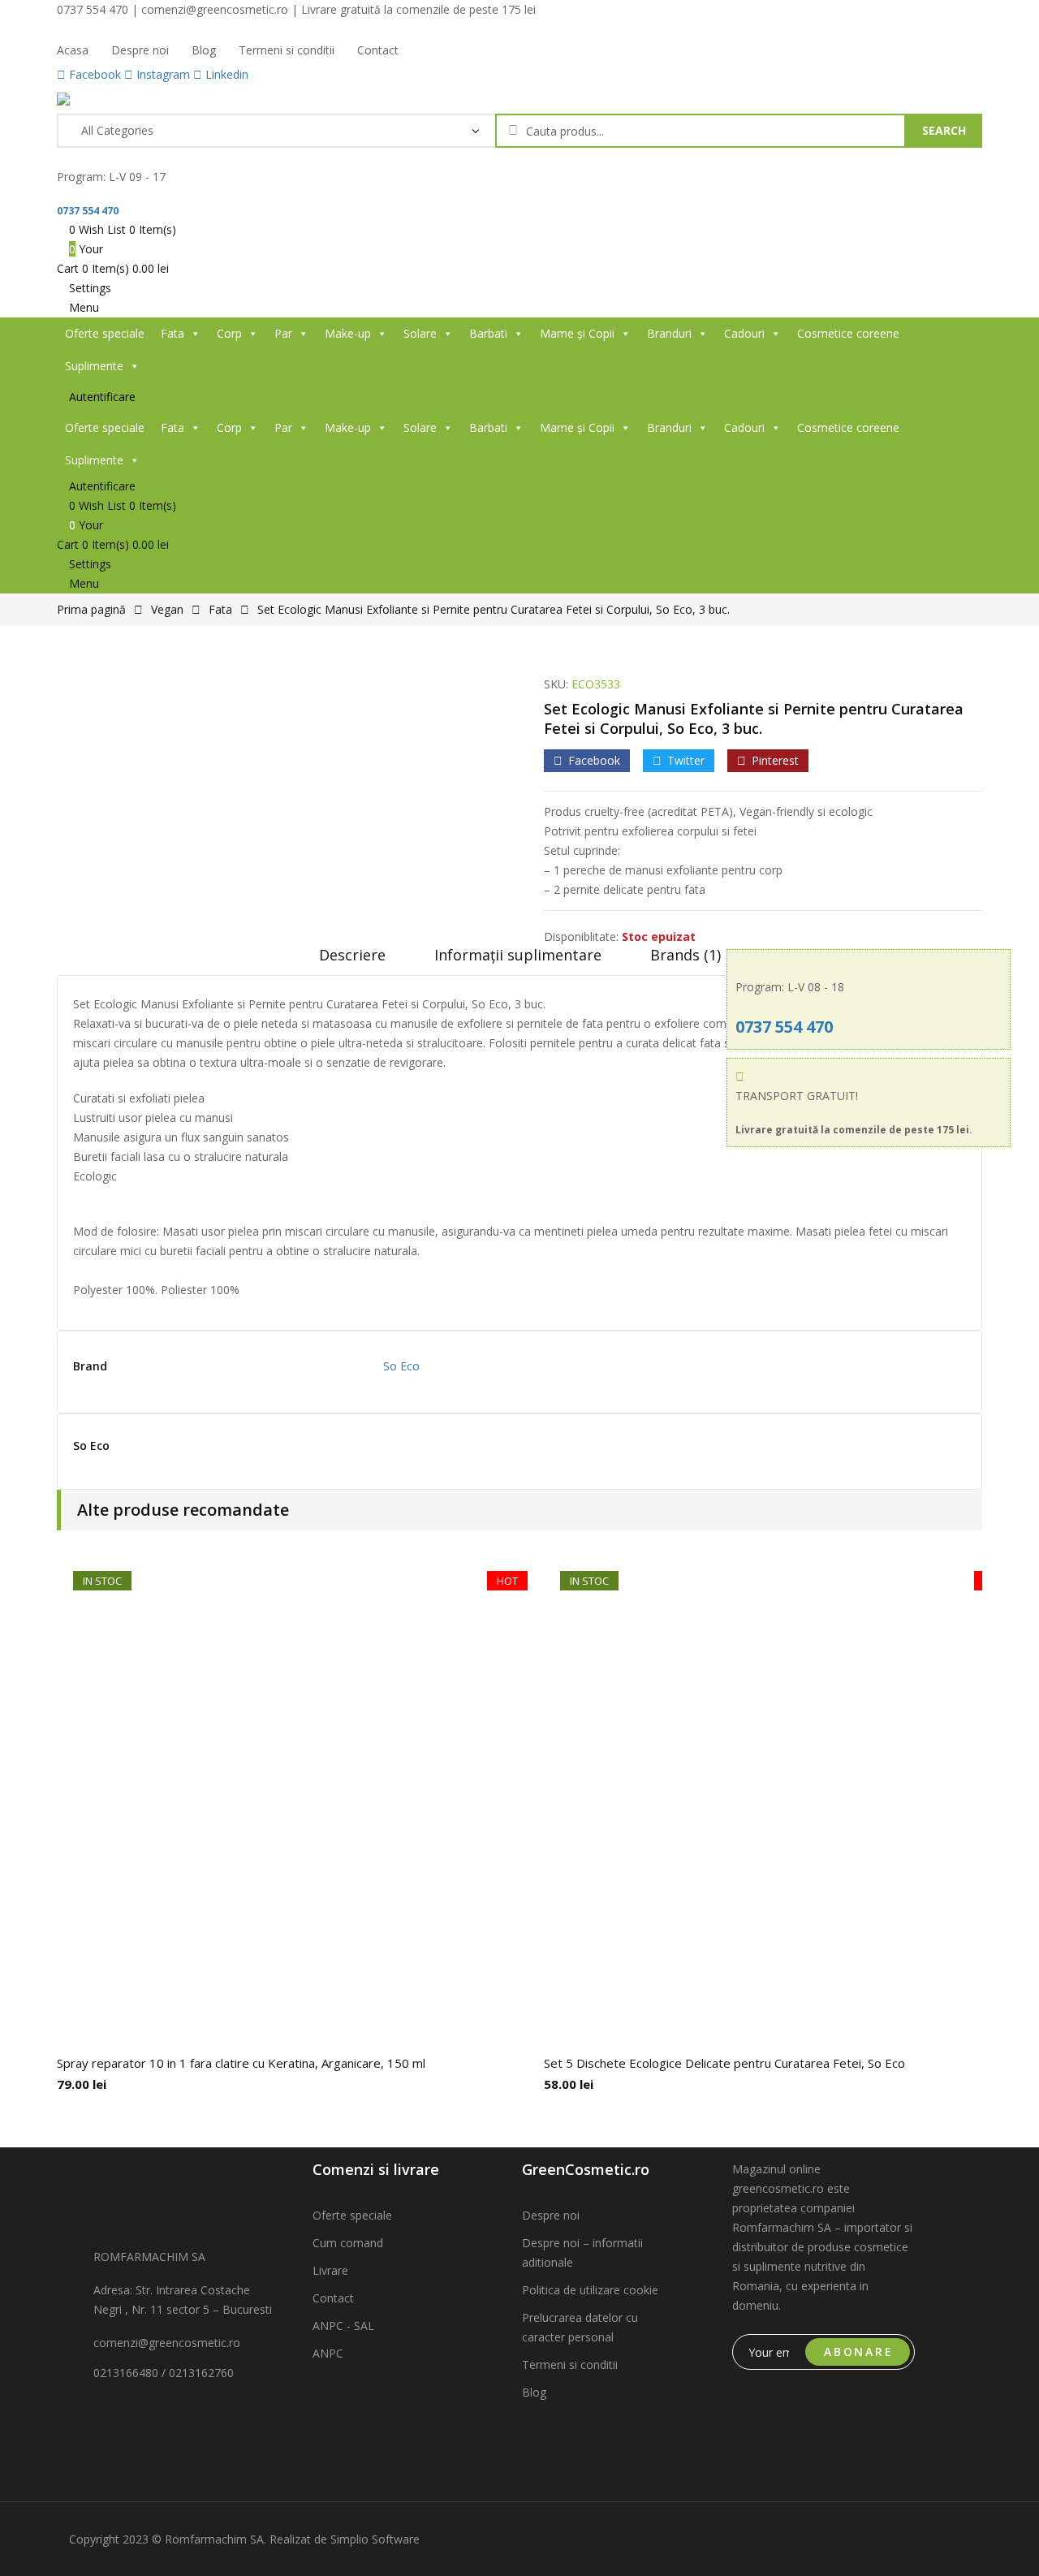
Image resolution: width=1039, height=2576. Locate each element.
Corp (229, 333)
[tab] (352, 960)
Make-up (348, 333)
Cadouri (744, 333)
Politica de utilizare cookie (590, 2290)
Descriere (352, 955)
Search (944, 130)
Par (283, 333)
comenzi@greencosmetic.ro (167, 2343)
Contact (333, 2298)
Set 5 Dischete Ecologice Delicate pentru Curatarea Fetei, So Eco (724, 2063)
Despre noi (551, 2215)
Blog (534, 2392)
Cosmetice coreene (848, 333)
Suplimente (94, 366)
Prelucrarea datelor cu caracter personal (580, 2327)
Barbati (488, 333)
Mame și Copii (577, 333)
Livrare (330, 2270)
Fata (172, 333)
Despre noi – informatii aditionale (582, 2252)
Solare (420, 333)
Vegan (167, 609)
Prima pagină (91, 609)
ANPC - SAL (343, 2326)
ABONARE (859, 2352)
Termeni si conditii (570, 2365)
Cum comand (348, 2243)
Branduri (669, 333)
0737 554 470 (88, 211)
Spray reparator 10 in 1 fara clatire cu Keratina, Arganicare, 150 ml (241, 2063)
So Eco (401, 1366)
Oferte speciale (105, 333)
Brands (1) (685, 955)
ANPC (328, 2353)
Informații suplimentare (518, 955)
